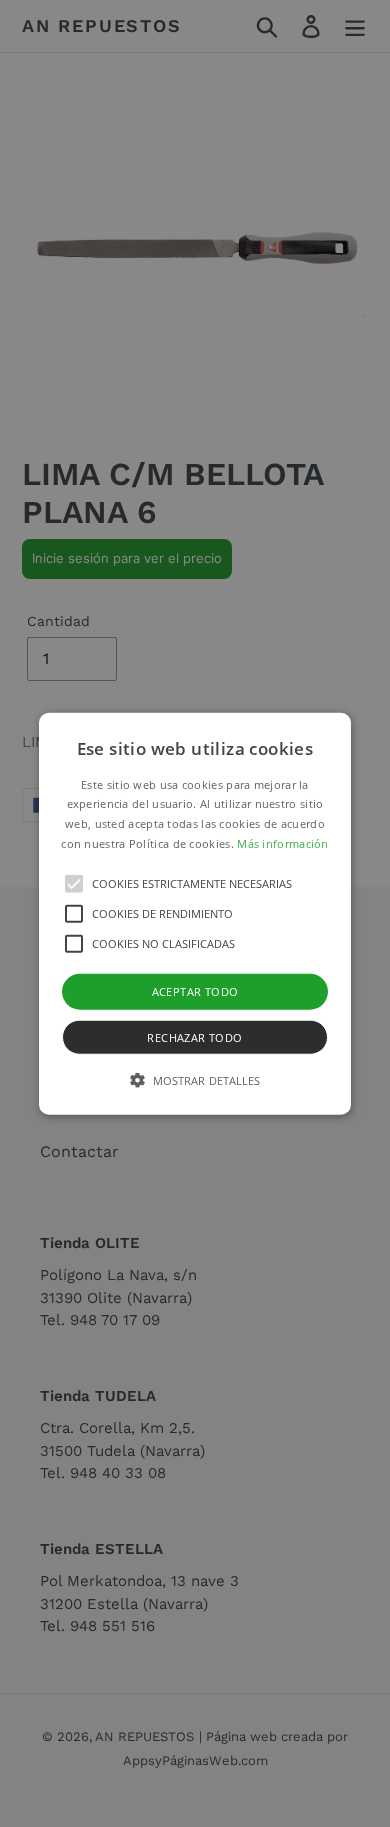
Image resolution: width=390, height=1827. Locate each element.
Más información (283, 843)
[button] (195, 913)
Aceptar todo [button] (195, 990)
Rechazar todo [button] (194, 1037)
